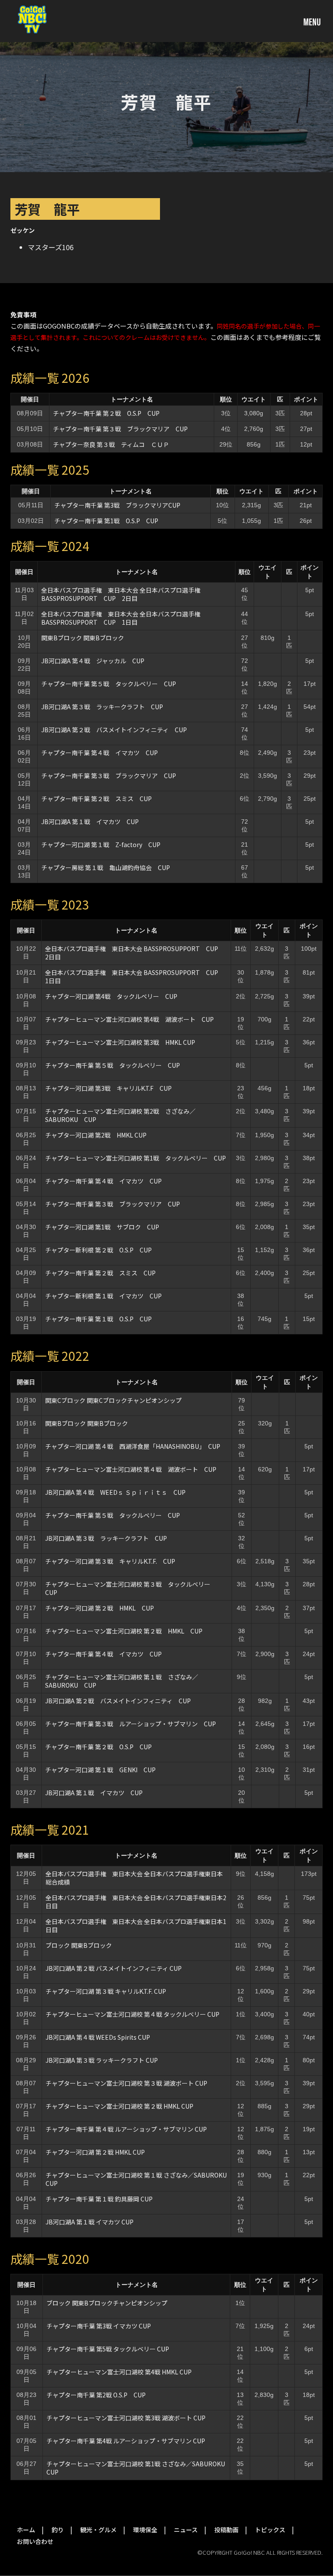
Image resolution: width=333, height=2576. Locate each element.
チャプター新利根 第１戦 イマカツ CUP (103, 1296)
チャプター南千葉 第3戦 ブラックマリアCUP (117, 505)
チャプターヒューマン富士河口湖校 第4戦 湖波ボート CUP (129, 1019)
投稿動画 (226, 2530)
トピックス (270, 2530)
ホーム (26, 2530)
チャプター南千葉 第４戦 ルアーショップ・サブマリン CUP (126, 2129)
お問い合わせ (35, 2541)
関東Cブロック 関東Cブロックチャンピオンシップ (113, 1400)
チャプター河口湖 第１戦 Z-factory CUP (101, 845)
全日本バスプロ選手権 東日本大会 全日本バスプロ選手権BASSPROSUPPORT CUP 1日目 (121, 618)
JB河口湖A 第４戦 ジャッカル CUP (93, 661)
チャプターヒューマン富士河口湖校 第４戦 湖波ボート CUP (131, 1469)
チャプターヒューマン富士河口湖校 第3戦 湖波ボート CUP (126, 2418)
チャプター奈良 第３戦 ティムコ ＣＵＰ (111, 444)
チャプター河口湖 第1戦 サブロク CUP (102, 1227)
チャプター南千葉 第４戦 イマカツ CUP (100, 753)
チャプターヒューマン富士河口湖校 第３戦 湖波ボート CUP (126, 2083)
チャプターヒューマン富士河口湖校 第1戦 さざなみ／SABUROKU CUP (136, 2468)
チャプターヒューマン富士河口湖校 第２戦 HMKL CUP (124, 1631)
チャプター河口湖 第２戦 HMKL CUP (100, 1608)
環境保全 (145, 2530)
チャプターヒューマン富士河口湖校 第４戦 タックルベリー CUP (132, 2014)
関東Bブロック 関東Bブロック (83, 638)
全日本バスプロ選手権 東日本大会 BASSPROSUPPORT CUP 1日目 (135, 977)
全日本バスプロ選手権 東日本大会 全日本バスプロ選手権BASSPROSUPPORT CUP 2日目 (121, 594)
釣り (58, 2530)
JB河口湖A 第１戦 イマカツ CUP (90, 822)
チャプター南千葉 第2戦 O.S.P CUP (96, 2395)
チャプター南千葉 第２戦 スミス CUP (96, 799)
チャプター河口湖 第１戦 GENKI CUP (100, 1770)
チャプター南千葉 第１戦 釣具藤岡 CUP (99, 2199)
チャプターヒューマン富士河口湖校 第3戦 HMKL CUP (120, 1042)
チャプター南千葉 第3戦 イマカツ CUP (99, 2326)
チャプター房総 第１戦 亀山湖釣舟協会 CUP (106, 867)
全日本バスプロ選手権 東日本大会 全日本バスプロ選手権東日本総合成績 (134, 1878)
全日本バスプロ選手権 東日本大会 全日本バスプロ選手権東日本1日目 (136, 1925)
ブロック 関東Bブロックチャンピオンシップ (107, 2303)
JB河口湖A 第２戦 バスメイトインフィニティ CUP (114, 730)
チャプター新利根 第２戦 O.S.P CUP (98, 1250)
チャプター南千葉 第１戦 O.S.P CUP (98, 1319)
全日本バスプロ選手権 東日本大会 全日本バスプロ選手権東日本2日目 (136, 1902)
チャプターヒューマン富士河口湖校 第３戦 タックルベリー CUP (131, 1588)
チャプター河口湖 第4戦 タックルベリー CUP (111, 996)
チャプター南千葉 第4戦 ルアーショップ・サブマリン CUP (126, 2441)
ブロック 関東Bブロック (79, 1945)
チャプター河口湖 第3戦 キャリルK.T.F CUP (108, 1088)
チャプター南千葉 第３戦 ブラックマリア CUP (120, 429)
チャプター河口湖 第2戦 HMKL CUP (96, 1135)
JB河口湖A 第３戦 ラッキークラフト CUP (102, 707)
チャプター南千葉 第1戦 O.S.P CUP (106, 521)
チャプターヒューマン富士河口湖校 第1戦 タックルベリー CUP (135, 1158)
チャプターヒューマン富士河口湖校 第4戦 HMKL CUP (119, 2372)
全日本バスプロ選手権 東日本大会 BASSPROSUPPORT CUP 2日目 (135, 953)
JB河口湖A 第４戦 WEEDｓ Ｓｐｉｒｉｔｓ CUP (115, 1492)
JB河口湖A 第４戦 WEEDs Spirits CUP (98, 2037)
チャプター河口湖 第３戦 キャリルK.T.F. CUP (110, 1561)
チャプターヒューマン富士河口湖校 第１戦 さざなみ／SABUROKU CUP (122, 1681)
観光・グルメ (98, 2530)
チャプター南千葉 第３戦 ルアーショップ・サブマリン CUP (131, 1724)
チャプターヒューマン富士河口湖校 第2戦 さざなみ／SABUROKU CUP (120, 1115)
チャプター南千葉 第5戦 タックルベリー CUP (108, 2349)
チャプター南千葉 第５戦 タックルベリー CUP (109, 684)
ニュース (186, 2530)
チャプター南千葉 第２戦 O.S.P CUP (106, 413)
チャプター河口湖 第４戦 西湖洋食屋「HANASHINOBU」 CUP (133, 1446)
